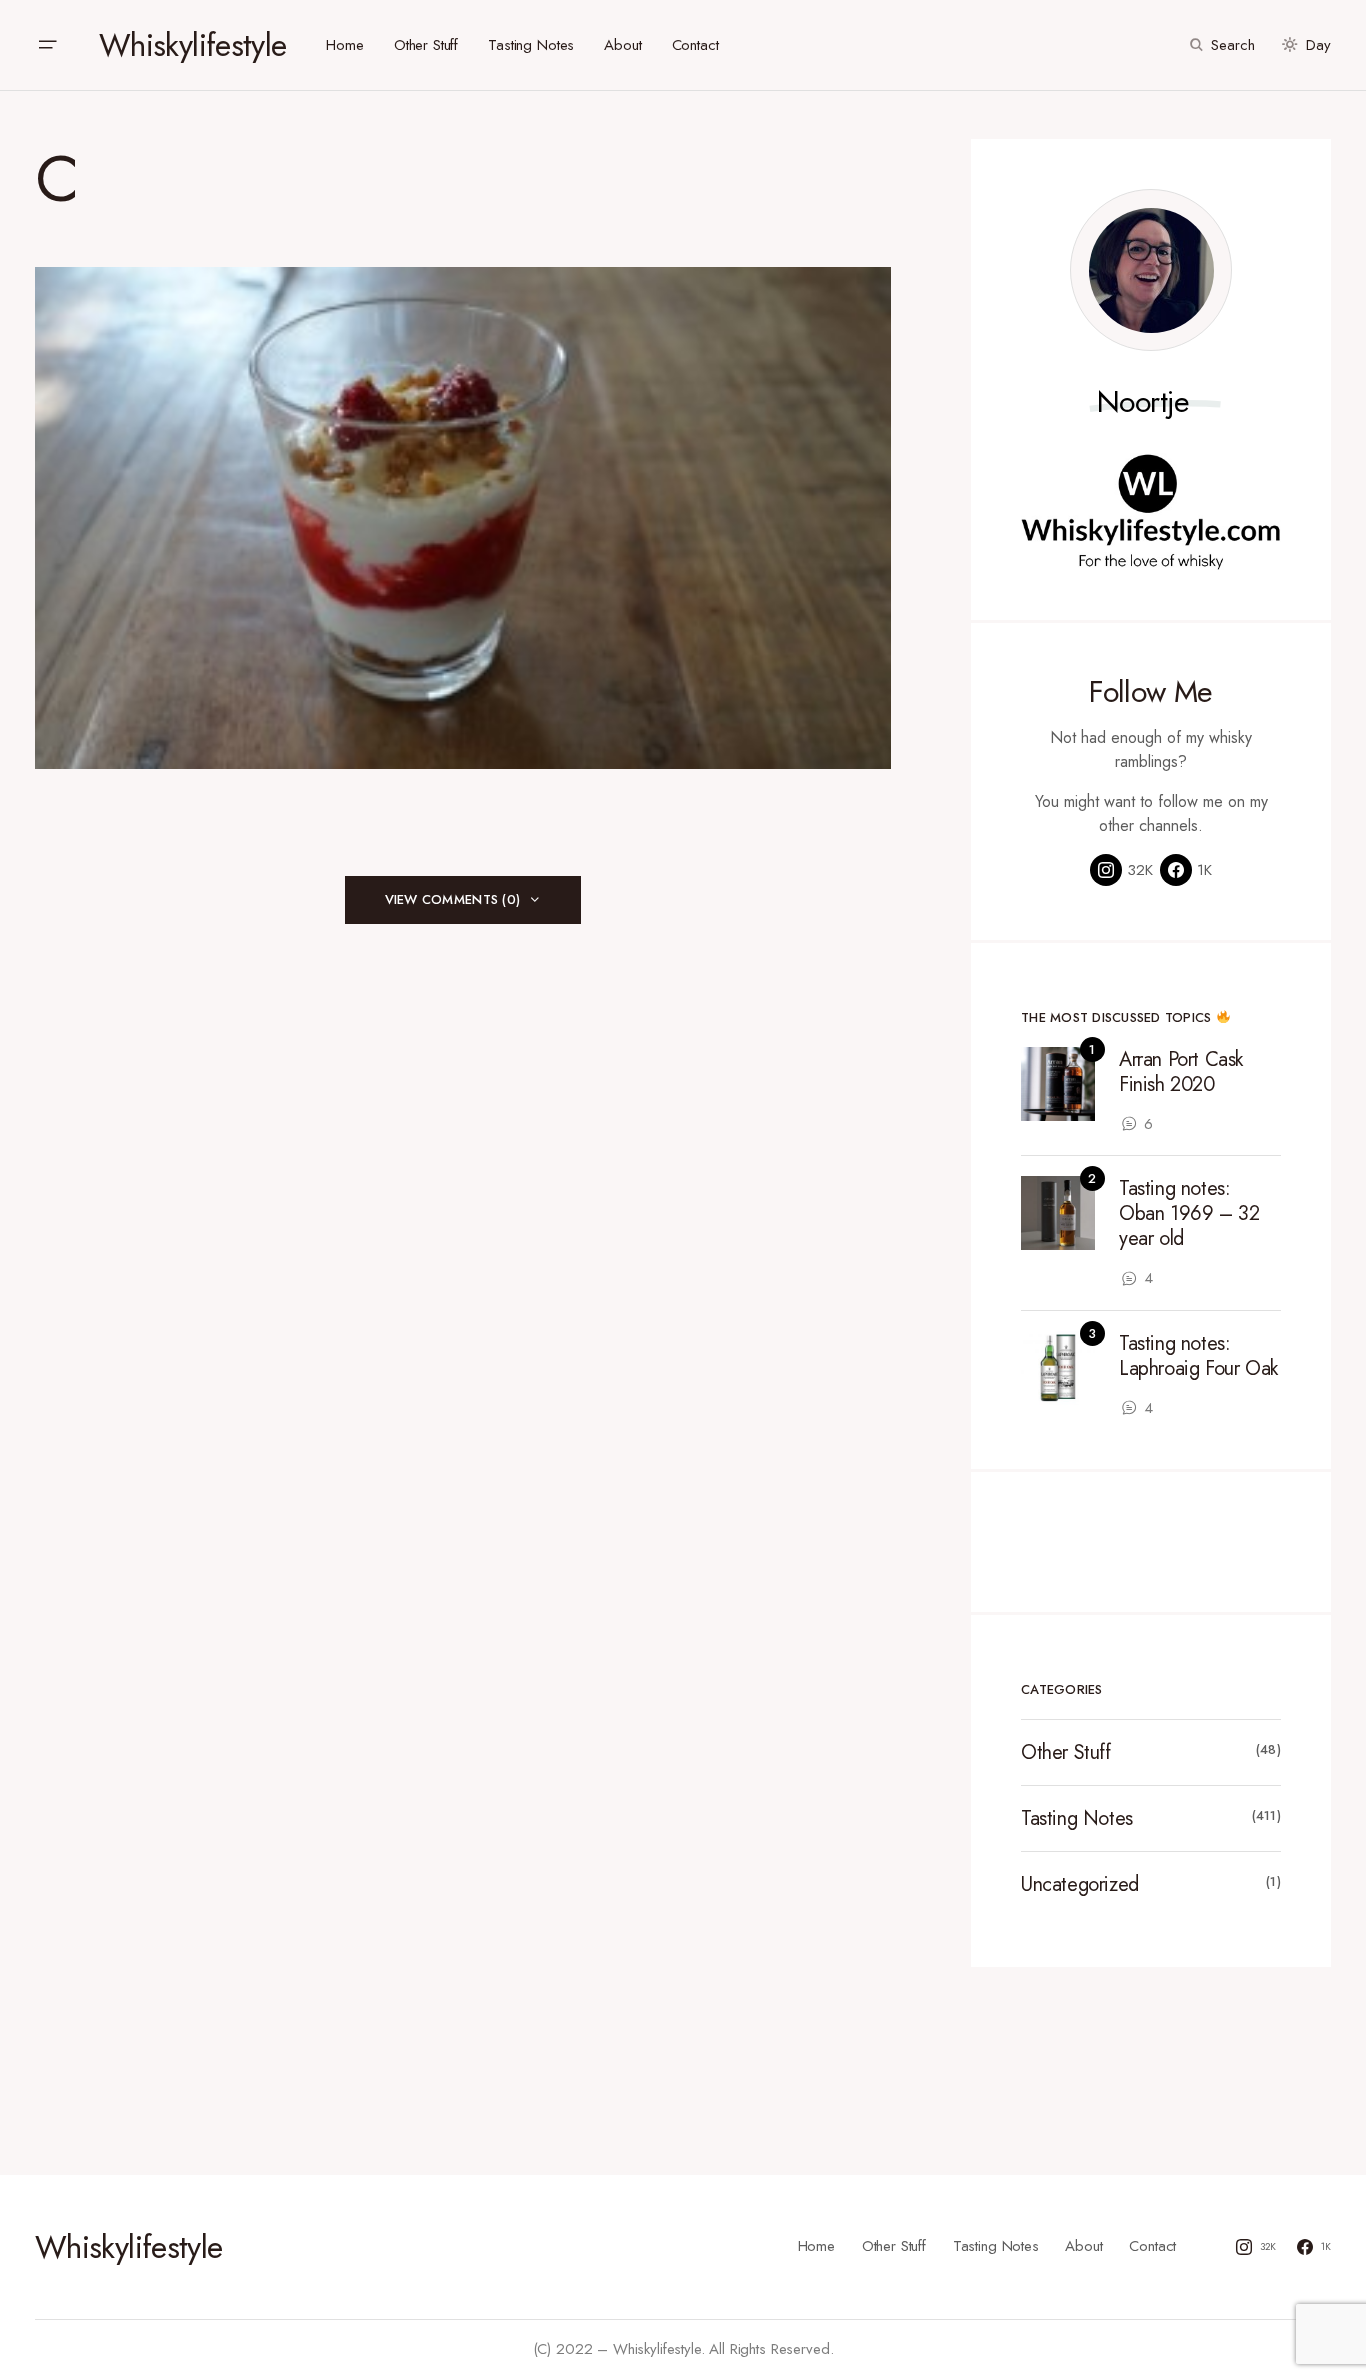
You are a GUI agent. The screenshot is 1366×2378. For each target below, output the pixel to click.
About (1083, 2246)
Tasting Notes (1077, 1818)
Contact (1152, 2246)
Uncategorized (1080, 1884)
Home (816, 2246)
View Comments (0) (452, 899)
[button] (47, 45)
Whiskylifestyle (192, 45)
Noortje (1143, 402)
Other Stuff (1066, 1752)
